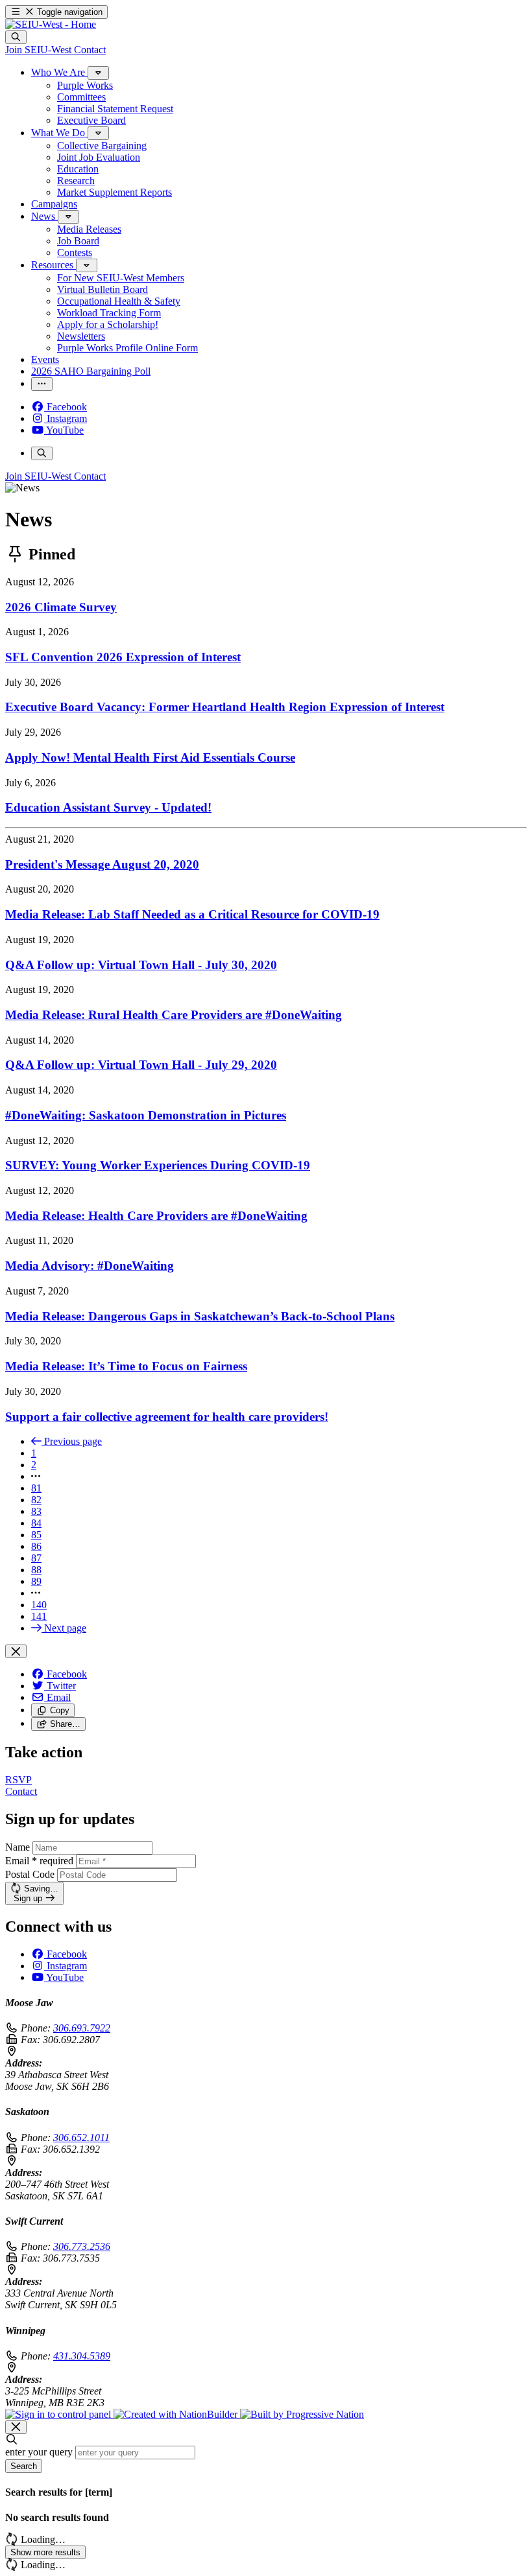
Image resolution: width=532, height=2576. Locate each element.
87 (36, 1558)
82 (36, 1500)
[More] (98, 73)
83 (36, 1511)
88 (36, 1570)
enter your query (39, 2452)
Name (18, 1847)
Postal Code (30, 1874)
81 (36, 1488)
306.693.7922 (82, 2028)
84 (36, 1523)
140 (39, 1605)
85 (36, 1535)
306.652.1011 (81, 2137)
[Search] (16, 37)
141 (39, 1616)
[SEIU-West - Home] (51, 24)
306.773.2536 (82, 2246)
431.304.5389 (82, 2356)
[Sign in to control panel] (59, 2414)
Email (39, 1861)
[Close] (16, 1651)
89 (36, 1581)
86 (36, 1546)
